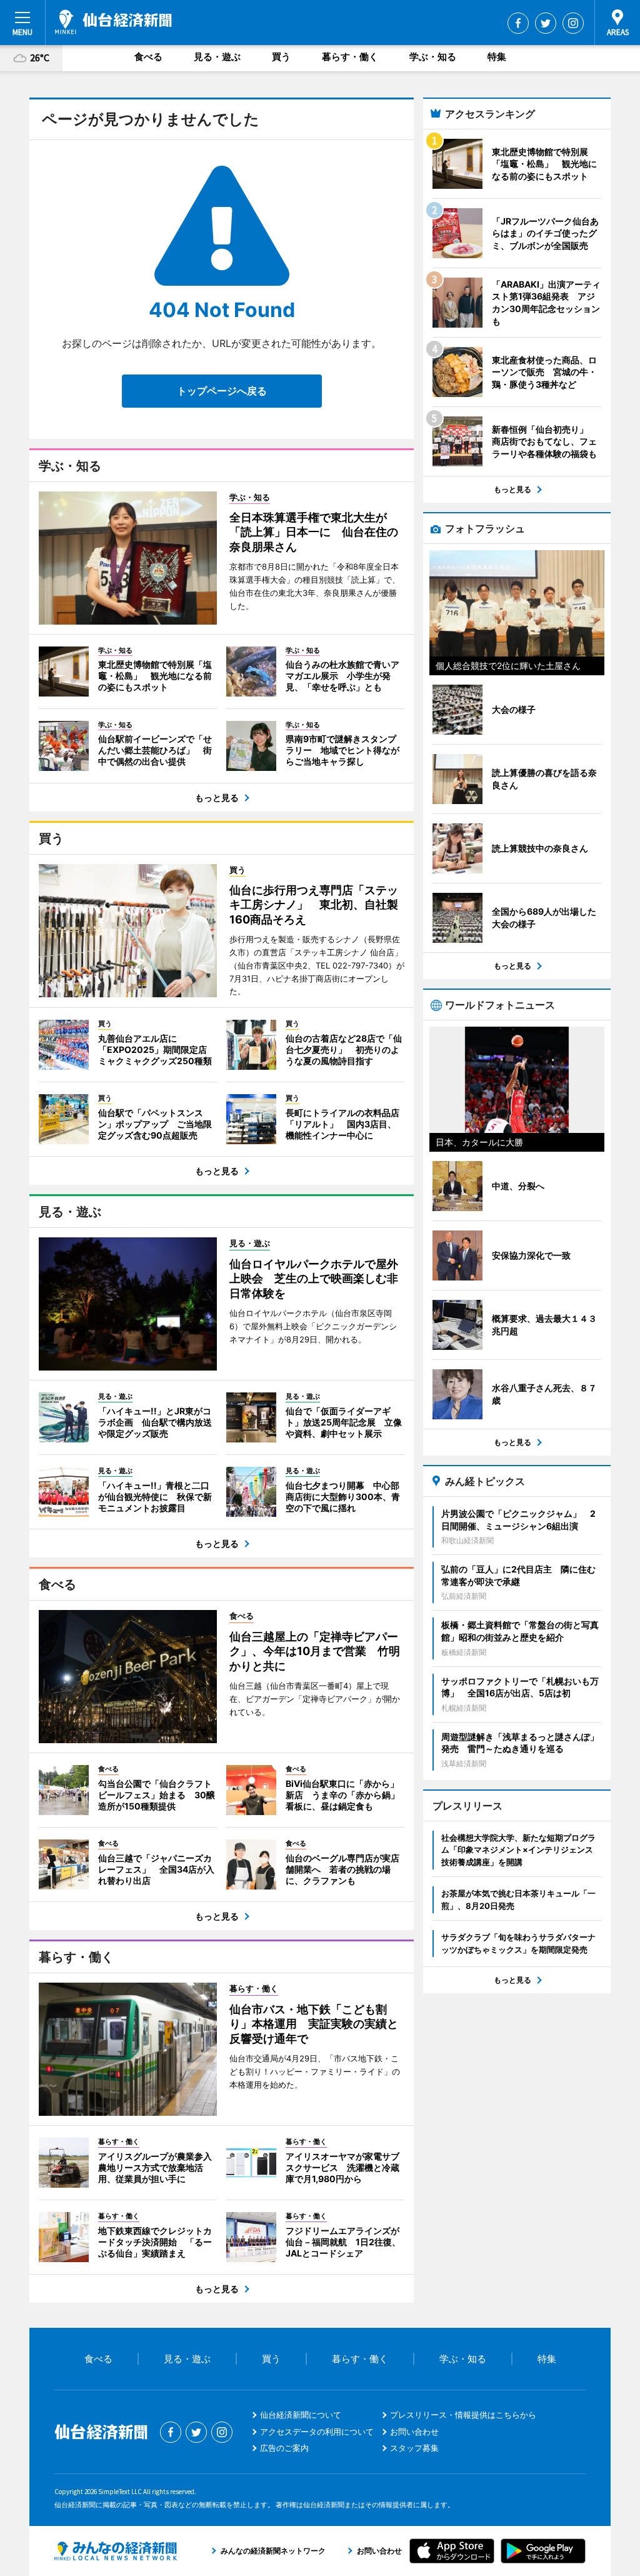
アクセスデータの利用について (317, 2432)
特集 (497, 57)
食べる (148, 57)
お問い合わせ (414, 2432)
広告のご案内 (284, 2448)
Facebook (518, 23)
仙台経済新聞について (301, 2415)
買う (281, 57)
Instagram (573, 23)
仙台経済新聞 (113, 22)
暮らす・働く (350, 57)
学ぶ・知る (433, 57)
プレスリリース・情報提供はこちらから (463, 2415)
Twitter (546, 23)
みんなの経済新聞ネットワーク (116, 2551)
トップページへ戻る (222, 391)
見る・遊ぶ (217, 57)
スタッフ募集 (414, 2448)
